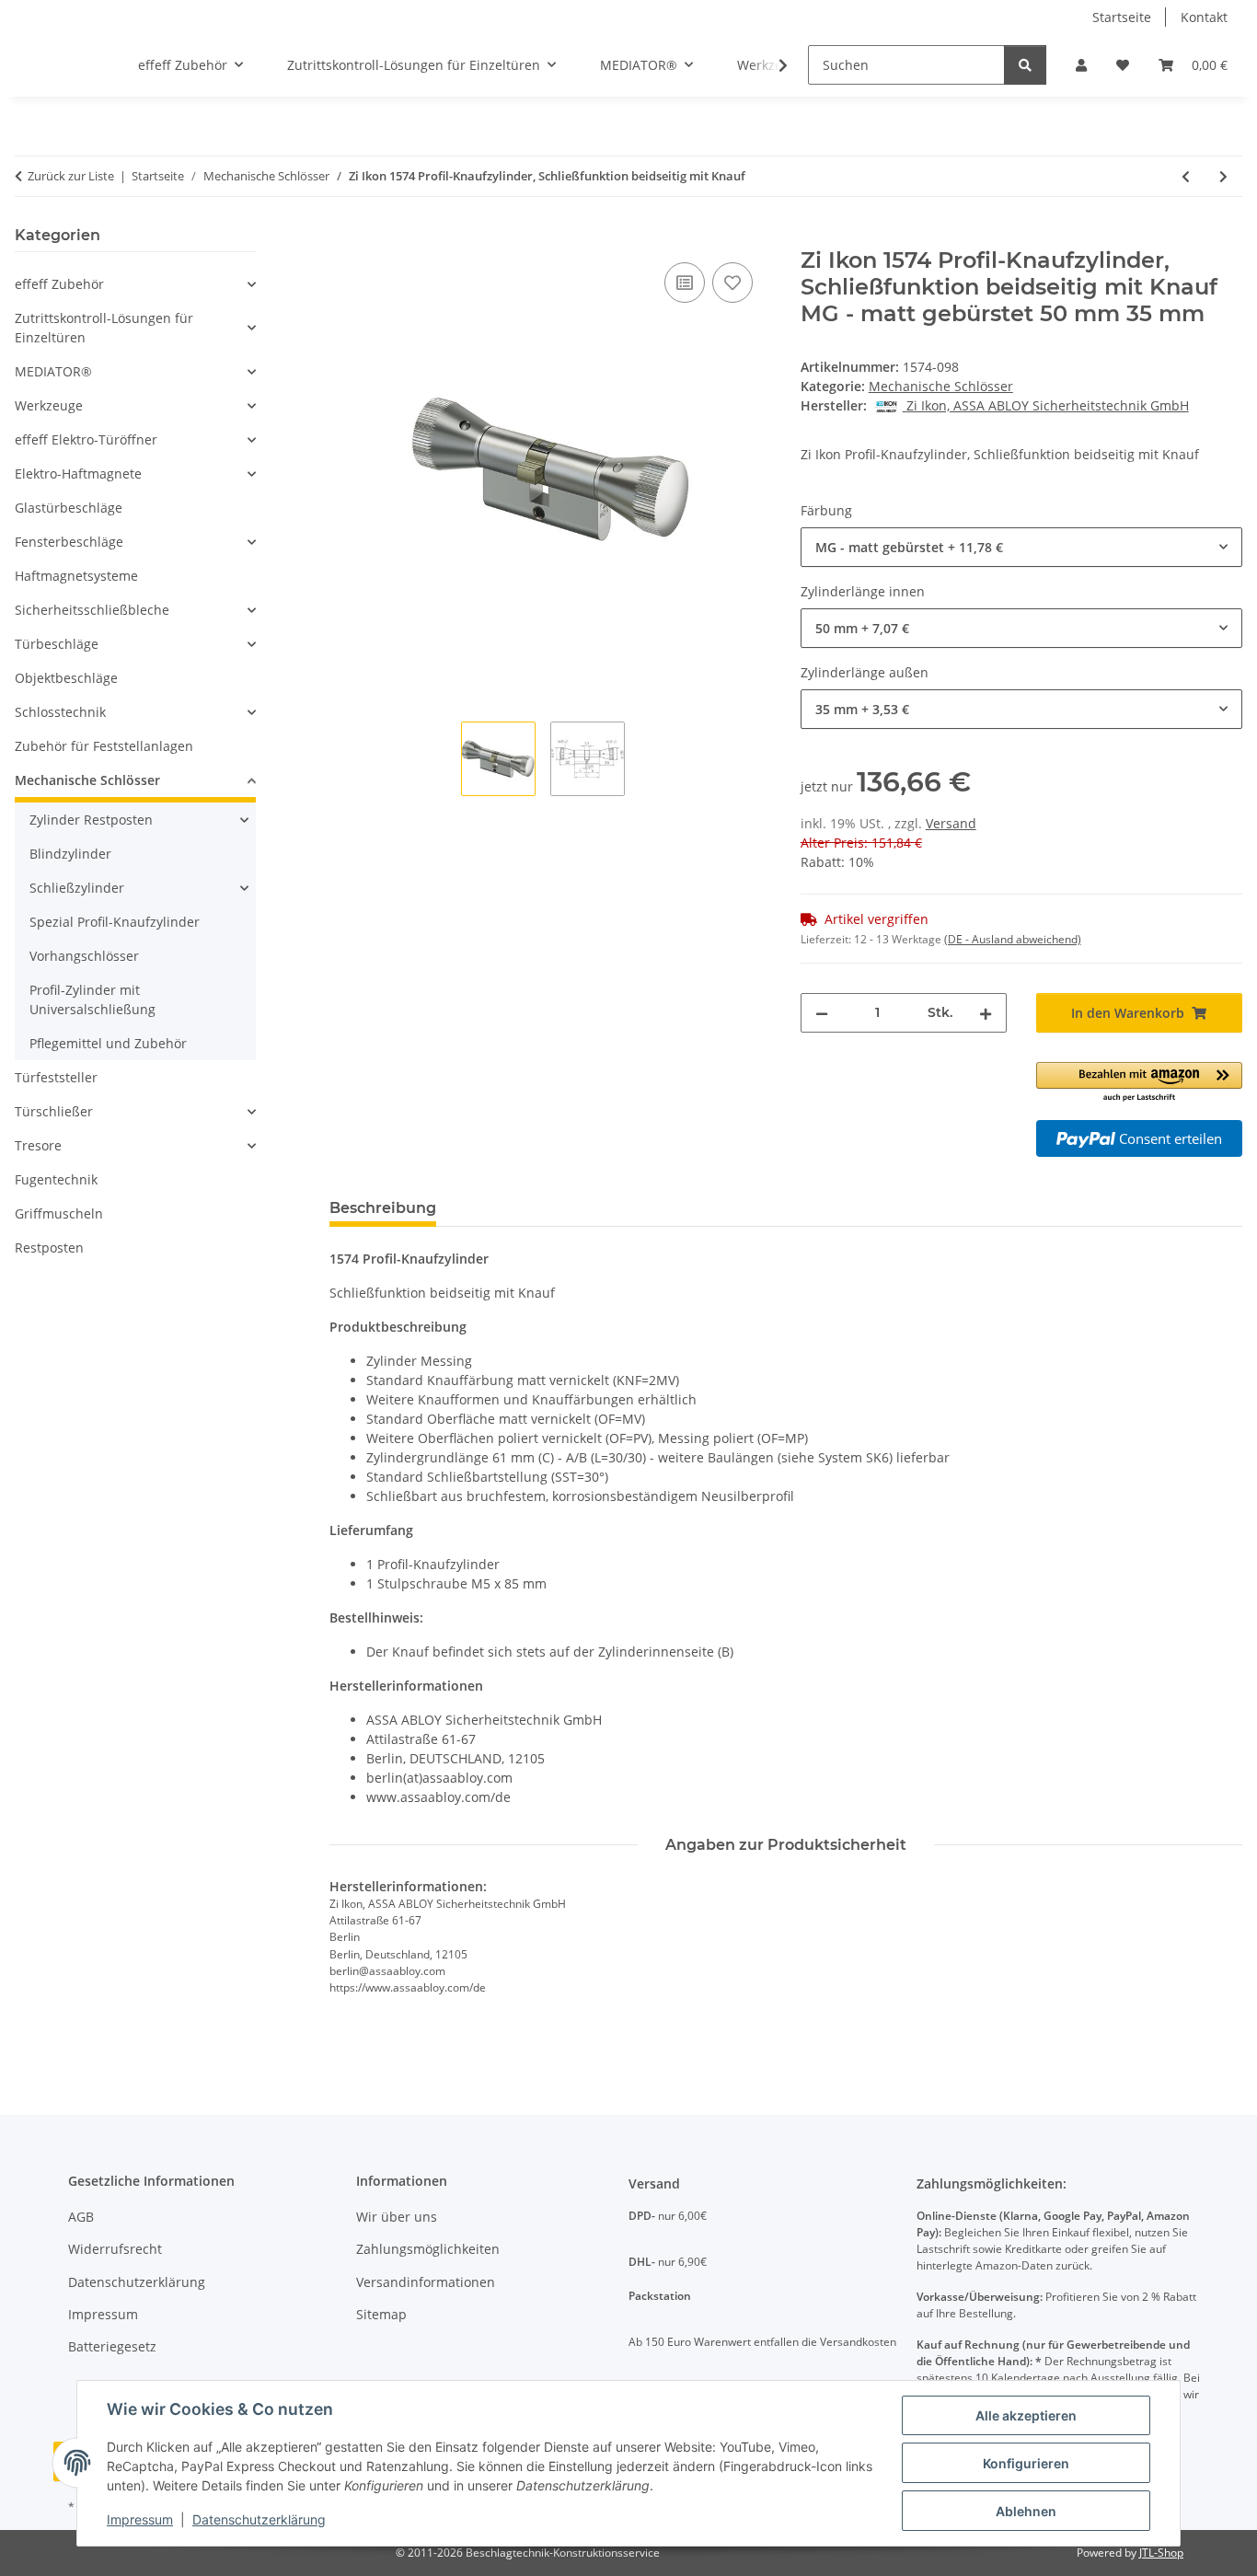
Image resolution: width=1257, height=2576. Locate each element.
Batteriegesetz (112, 2346)
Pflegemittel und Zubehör (108, 1043)
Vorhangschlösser (84, 956)
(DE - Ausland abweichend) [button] (1013, 939)
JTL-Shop (1161, 2553)
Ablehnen (1026, 2511)
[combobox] (1021, 547)
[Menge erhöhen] (986, 1013)
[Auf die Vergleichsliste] (685, 283)
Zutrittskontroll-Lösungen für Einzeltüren (104, 328)
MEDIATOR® (53, 371)
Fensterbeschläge (69, 542)
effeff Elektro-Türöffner (86, 439)
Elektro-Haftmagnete (78, 474)
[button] (1081, 65)
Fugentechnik (56, 1179)
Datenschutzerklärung (259, 2519)
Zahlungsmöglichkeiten (428, 2249)
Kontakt (1204, 17)
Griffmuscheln (59, 1213)
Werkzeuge (49, 405)
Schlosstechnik (60, 712)
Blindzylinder (70, 854)
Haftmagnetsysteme (76, 576)
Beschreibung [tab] (383, 1208)
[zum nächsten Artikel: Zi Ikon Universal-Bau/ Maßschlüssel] (1223, 176)
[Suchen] (1025, 65)
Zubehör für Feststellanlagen (104, 746)
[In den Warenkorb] (344, 237)
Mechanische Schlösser (941, 386)
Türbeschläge (57, 644)
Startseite (1122, 17)
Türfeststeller (56, 1077)
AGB (81, 2217)
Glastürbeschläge (69, 508)
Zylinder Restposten (91, 820)
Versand (951, 823)
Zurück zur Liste (71, 176)
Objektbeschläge (66, 678)
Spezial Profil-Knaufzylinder (115, 922)
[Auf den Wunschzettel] (732, 283)
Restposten (49, 1248)
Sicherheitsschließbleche (92, 610)
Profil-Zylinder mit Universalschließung (92, 999)
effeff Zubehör (59, 284)
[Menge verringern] (822, 1013)
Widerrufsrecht (115, 2249)
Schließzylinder (77, 888)
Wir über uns (397, 2217)
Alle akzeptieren (1026, 2415)
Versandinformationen (426, 2282)
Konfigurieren (1026, 2463)
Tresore (38, 1145)
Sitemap (381, 2314)
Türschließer (54, 1111)
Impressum (140, 2519)
